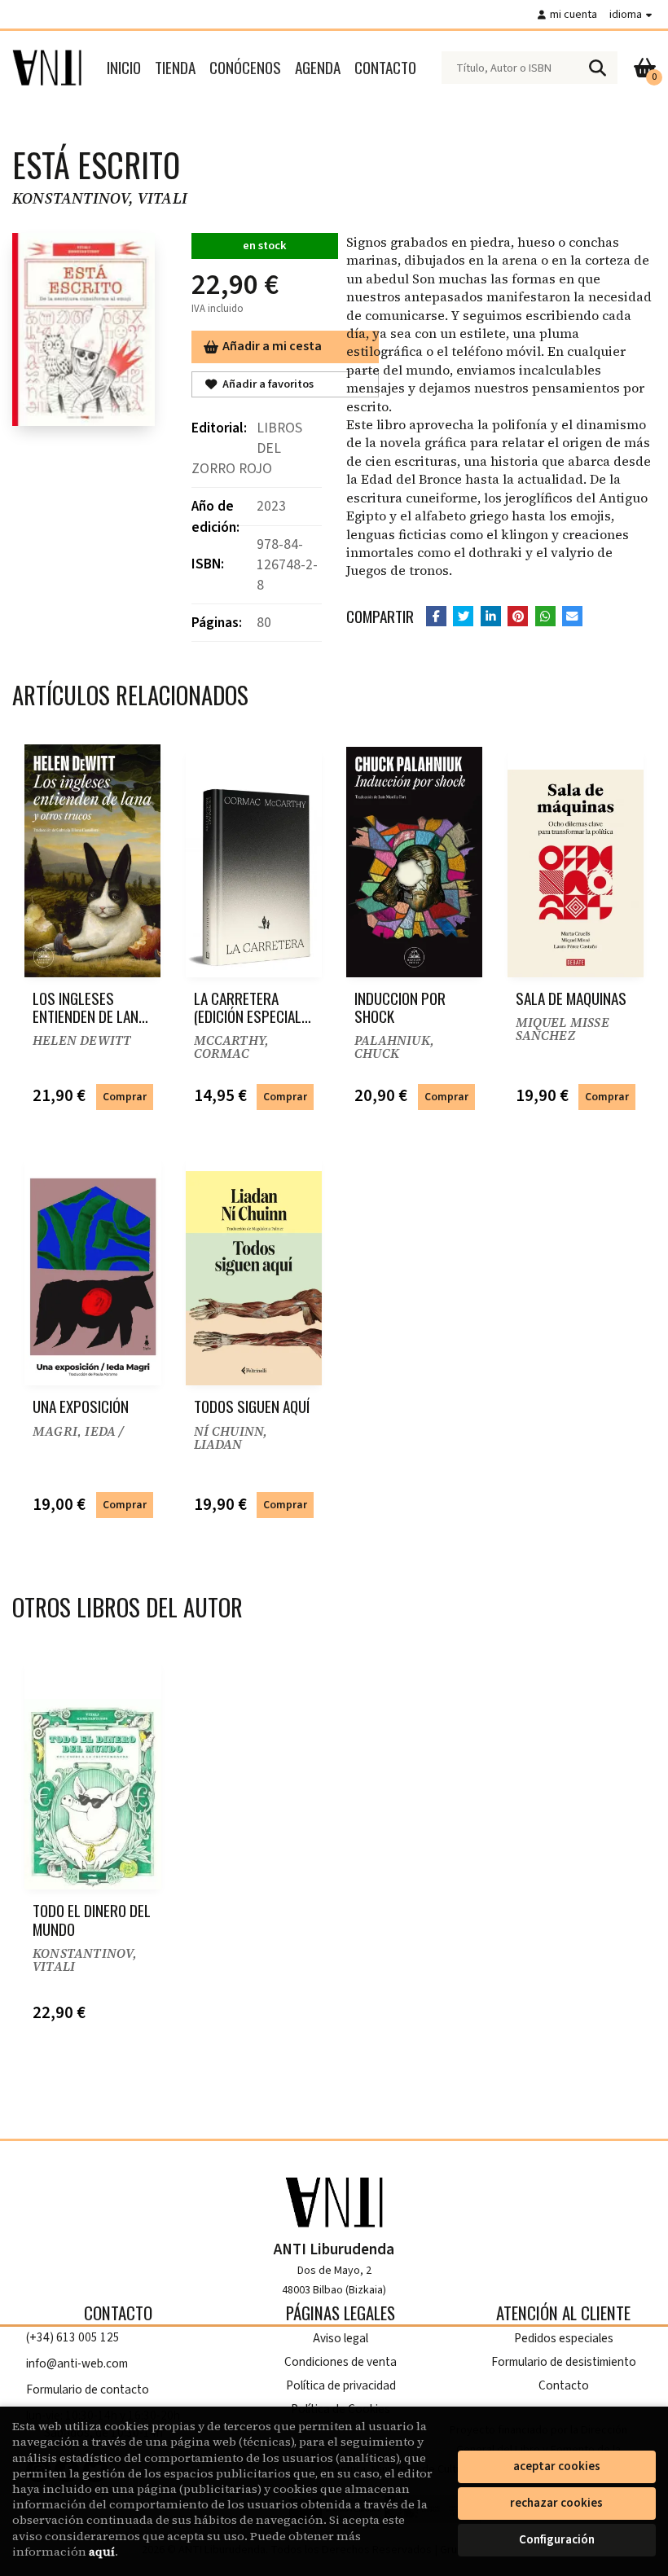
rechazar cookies (556, 2503)
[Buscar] (597, 68)
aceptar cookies (557, 2466)
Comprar (125, 1097)
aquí (102, 2552)
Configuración (557, 2540)
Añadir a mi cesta (272, 346)
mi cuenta (574, 14)
